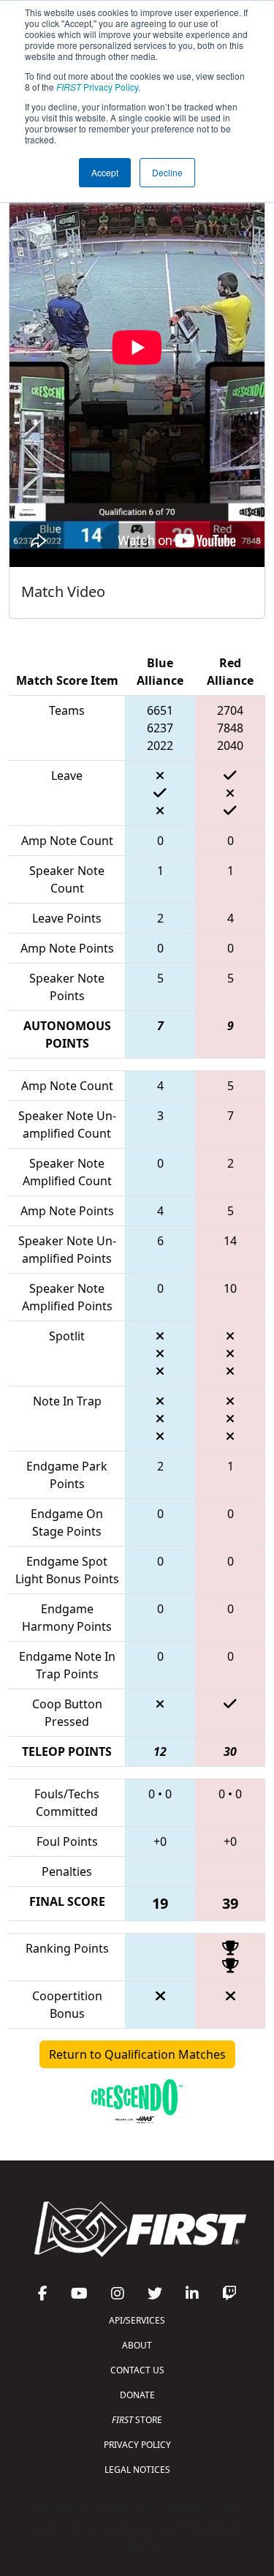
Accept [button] (105, 172)
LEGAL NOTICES (137, 2470)
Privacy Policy (97, 87)
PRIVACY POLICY (137, 2445)
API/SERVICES (137, 2320)
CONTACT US (137, 2370)
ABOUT (137, 2345)
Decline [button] (167, 172)
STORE (137, 2420)
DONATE (137, 2395)
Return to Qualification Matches (137, 2054)
